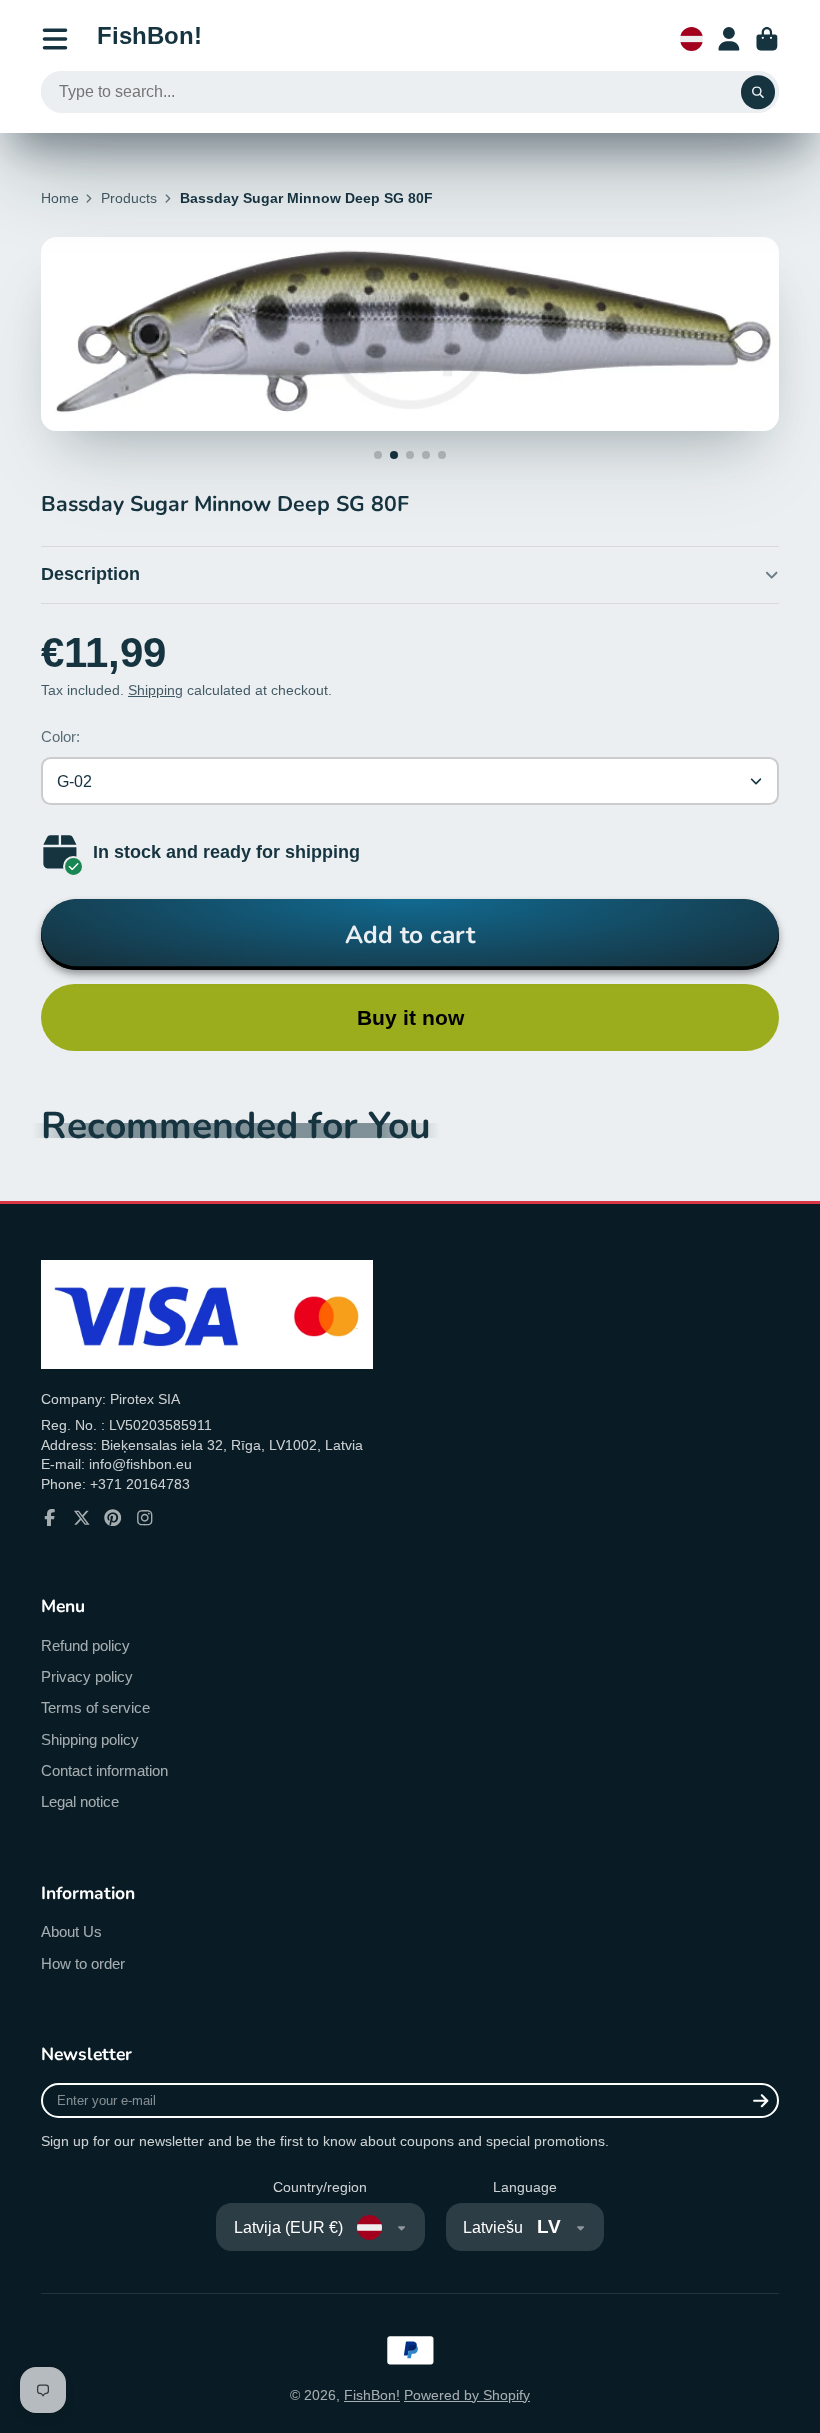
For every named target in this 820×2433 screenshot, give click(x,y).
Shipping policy (90, 1739)
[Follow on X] (82, 1518)
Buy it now (410, 1017)
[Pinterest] (113, 1518)
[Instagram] (145, 1518)
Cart (767, 39)
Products (129, 198)
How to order (83, 1963)
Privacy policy (87, 1676)
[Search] (758, 92)
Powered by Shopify (467, 2395)
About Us (71, 1931)
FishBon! (372, 2395)
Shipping (155, 690)
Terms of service (95, 1707)
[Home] (149, 39)
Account (729, 39)
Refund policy (85, 1645)
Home (60, 198)
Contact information (104, 1770)
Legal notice (80, 1801)
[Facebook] (50, 1518)
